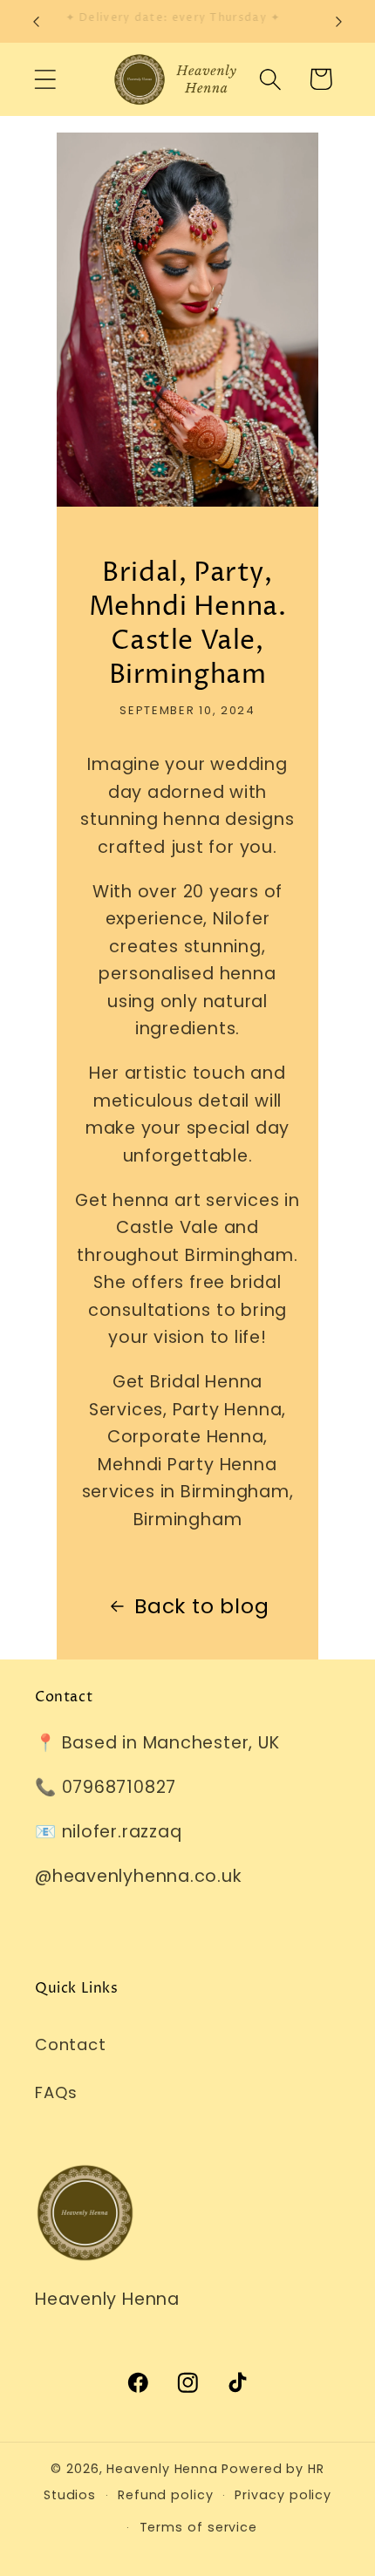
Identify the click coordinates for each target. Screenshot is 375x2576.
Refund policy (166, 2495)
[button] (45, 79)
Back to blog (201, 1606)
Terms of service (199, 2527)
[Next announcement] (339, 22)
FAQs (56, 2092)
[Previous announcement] (37, 22)
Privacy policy (283, 2495)
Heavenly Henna (162, 2469)
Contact (70, 2044)
